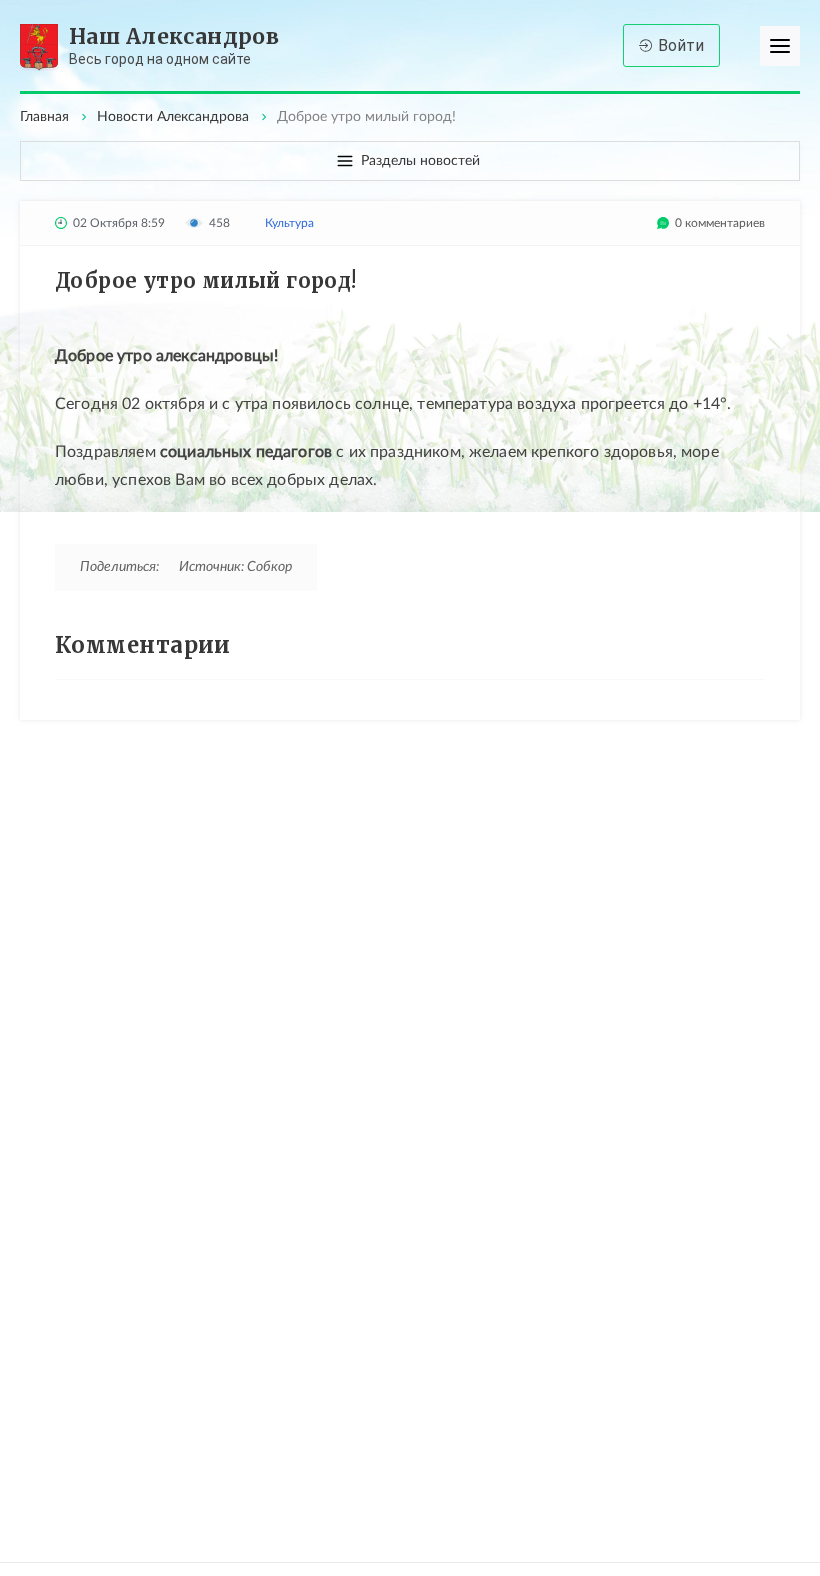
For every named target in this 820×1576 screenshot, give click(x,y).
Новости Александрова (173, 117)
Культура (289, 223)
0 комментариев (720, 223)
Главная (44, 117)
